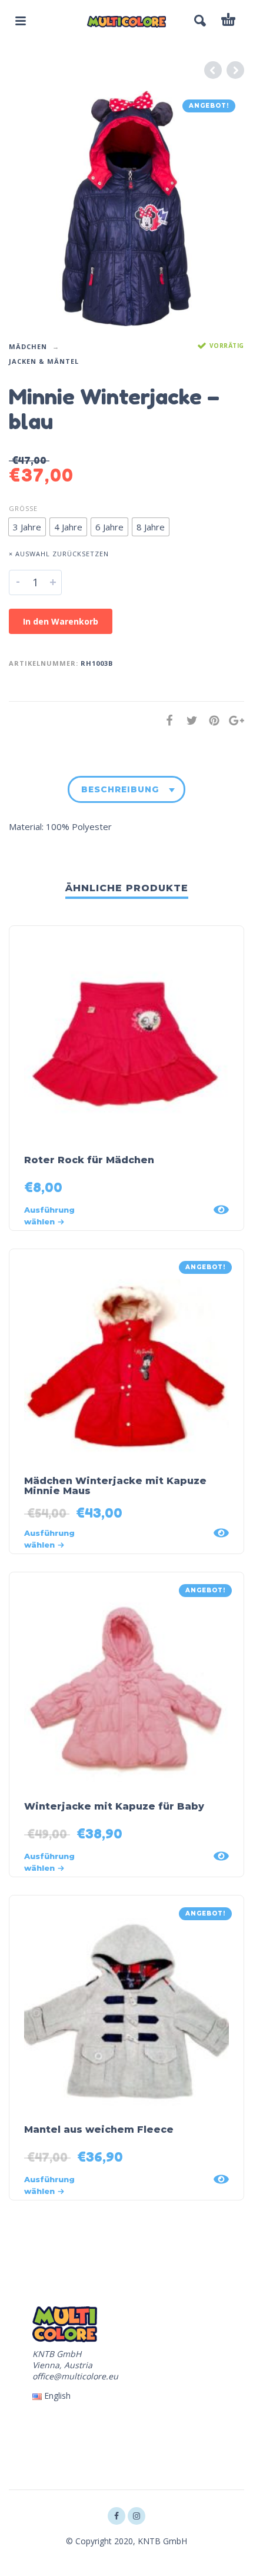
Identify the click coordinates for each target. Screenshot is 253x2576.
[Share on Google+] (233, 720)
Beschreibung (120, 789)
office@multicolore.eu (75, 2376)
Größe (23, 508)
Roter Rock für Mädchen (89, 1160)
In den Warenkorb (61, 621)
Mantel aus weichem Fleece (99, 2129)
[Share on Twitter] (188, 720)
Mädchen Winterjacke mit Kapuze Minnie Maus (115, 1486)
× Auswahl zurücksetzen (59, 554)
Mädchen (28, 346)
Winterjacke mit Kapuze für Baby (114, 1806)
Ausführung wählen (49, 1216)
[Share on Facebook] (166, 720)
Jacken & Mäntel (44, 361)
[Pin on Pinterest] (211, 720)
